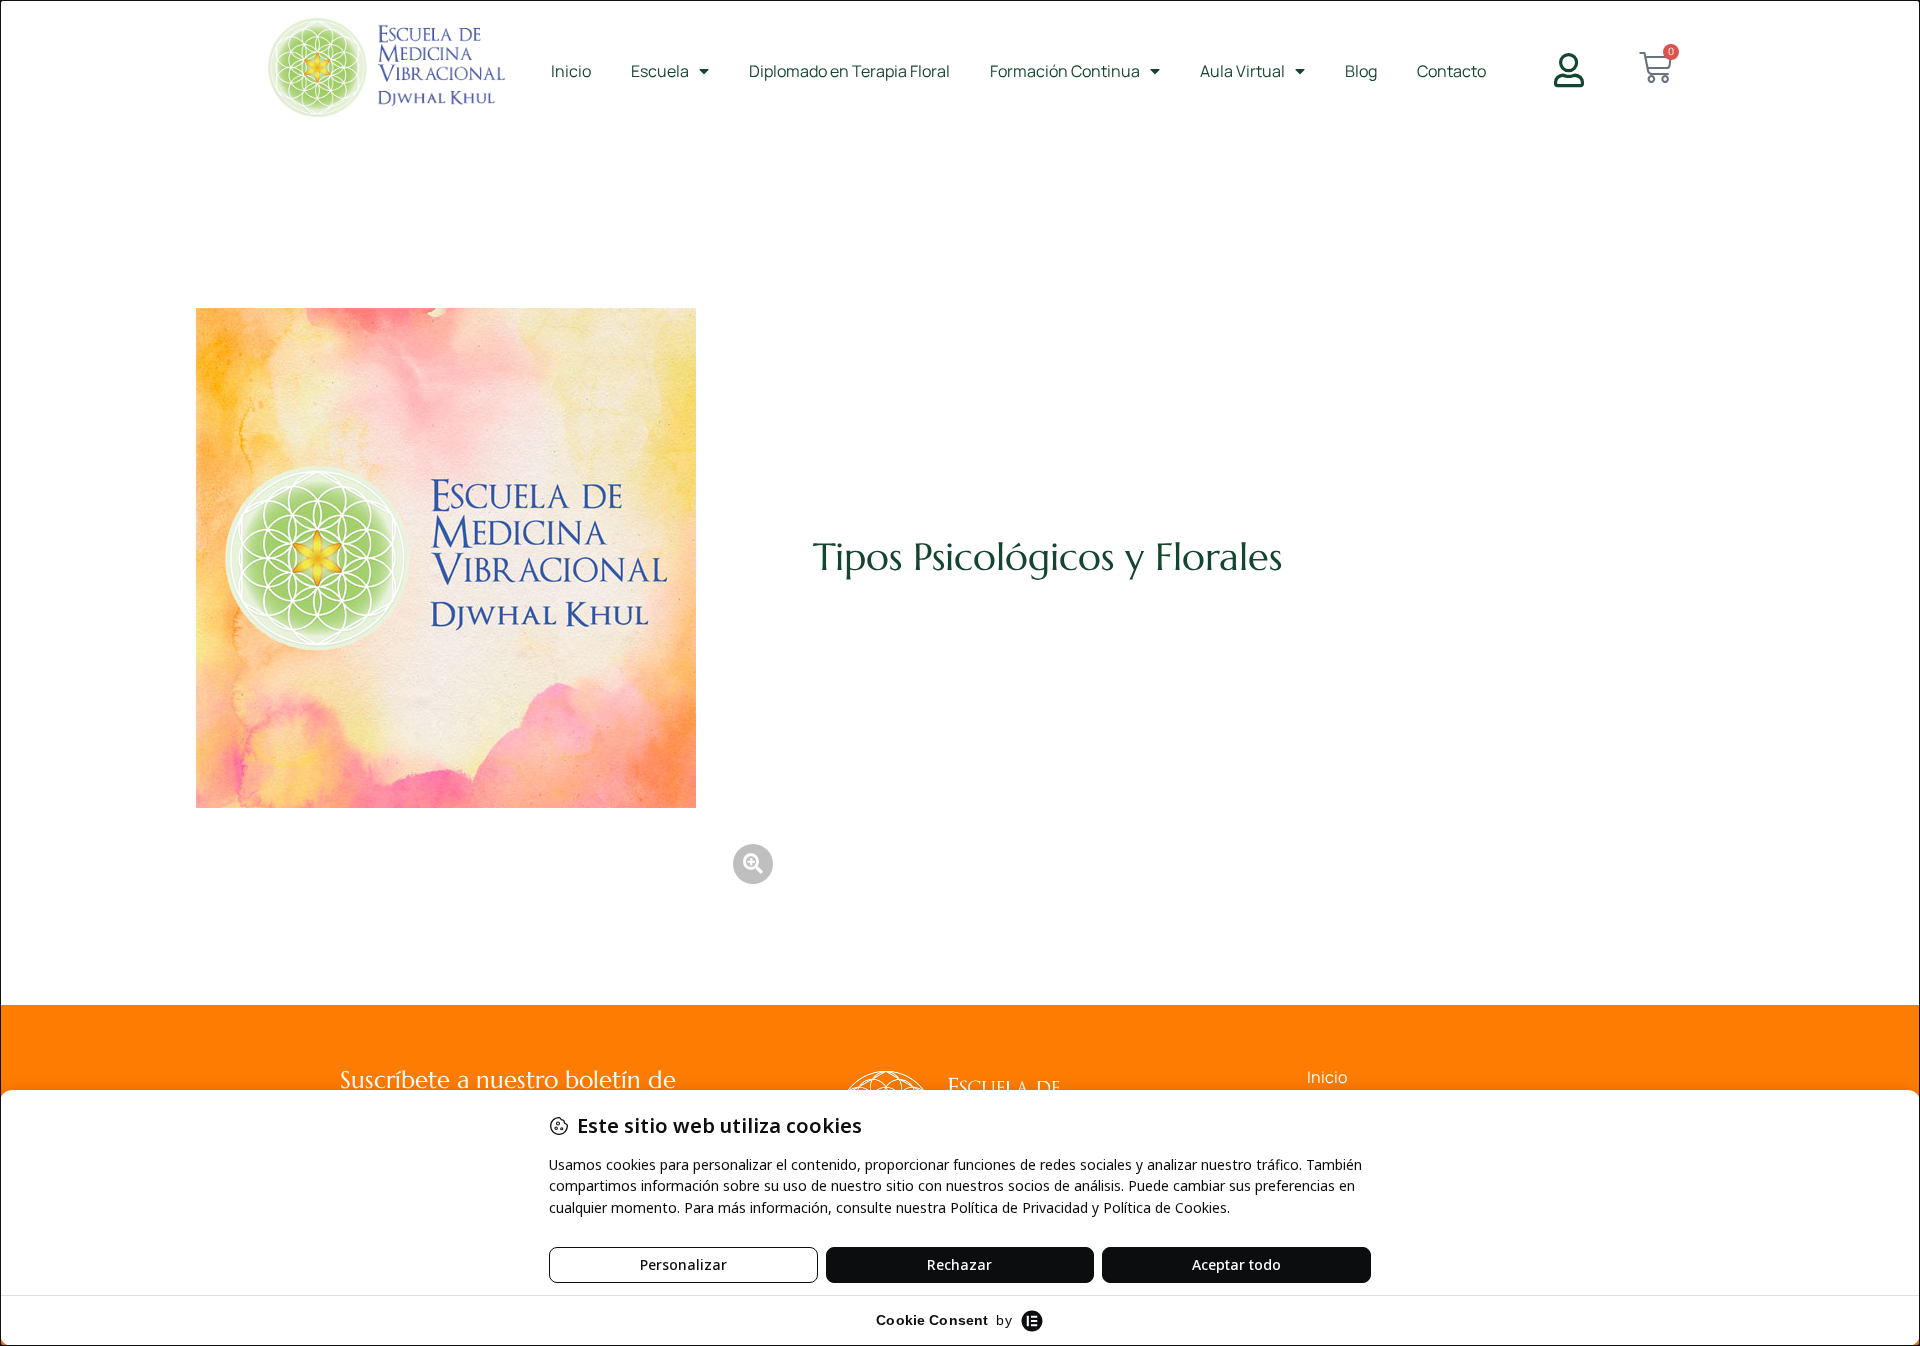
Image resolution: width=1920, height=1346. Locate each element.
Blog (1361, 71)
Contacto (1451, 71)
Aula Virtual (1242, 71)
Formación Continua (1065, 71)
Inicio (571, 71)
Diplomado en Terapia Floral (849, 71)
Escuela (660, 71)
